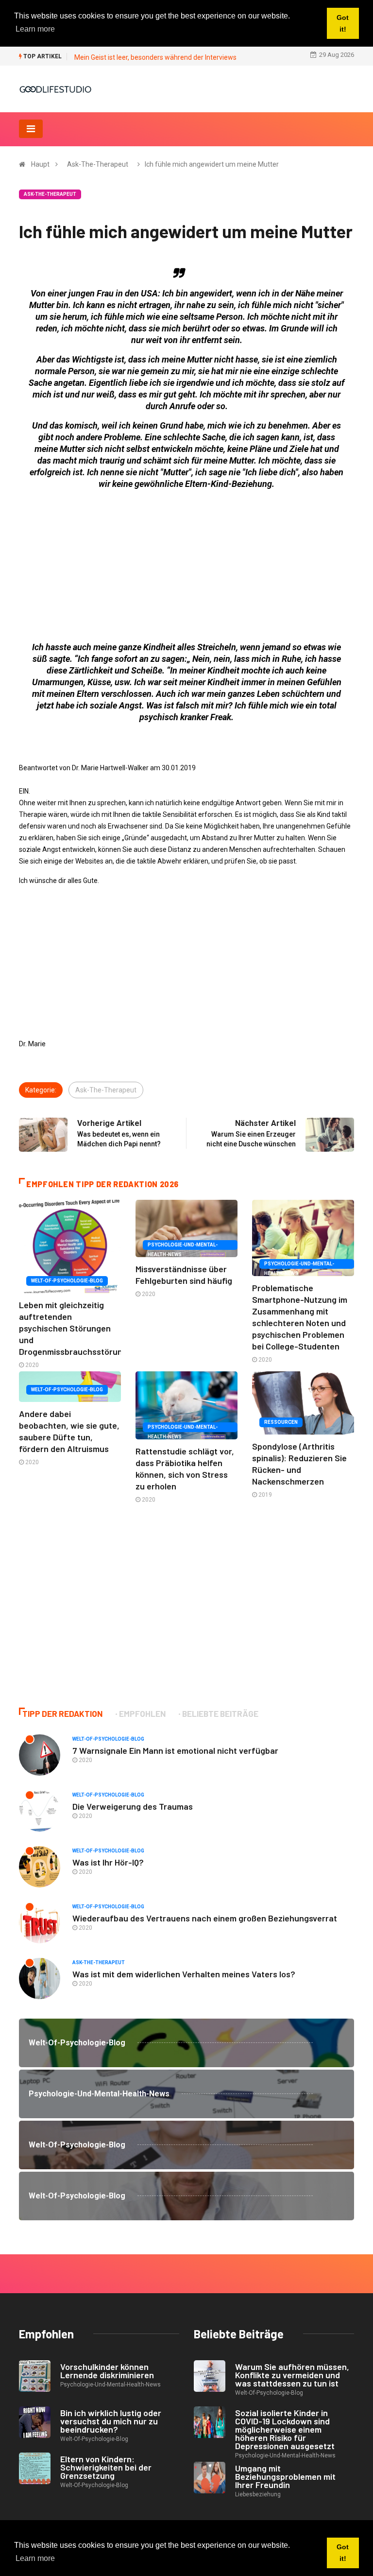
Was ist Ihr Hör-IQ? (108, 1862)
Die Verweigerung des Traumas (133, 1806)
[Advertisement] (186, 566)
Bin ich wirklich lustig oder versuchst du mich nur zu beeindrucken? (111, 2421)
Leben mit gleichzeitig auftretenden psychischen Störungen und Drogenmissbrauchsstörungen (78, 1328)
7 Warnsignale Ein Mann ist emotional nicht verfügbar (175, 1750)
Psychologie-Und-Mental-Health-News (183, 1246)
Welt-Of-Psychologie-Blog (67, 1281)
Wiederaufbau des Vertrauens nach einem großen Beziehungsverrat (205, 1918)
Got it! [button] (343, 2553)
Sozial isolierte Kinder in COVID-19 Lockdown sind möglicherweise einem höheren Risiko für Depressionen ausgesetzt (285, 2429)
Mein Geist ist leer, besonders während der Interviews (155, 57)
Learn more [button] (35, 2558)
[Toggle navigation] (31, 129)
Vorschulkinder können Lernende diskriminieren (107, 2371)
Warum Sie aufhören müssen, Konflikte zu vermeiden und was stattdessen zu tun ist (292, 2375)
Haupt (40, 164)
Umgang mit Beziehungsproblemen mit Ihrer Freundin (285, 2476)
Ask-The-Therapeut (98, 164)
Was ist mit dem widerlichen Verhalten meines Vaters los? (184, 1974)
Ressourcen (281, 1422)
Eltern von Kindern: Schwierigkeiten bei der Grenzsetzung (106, 2467)
